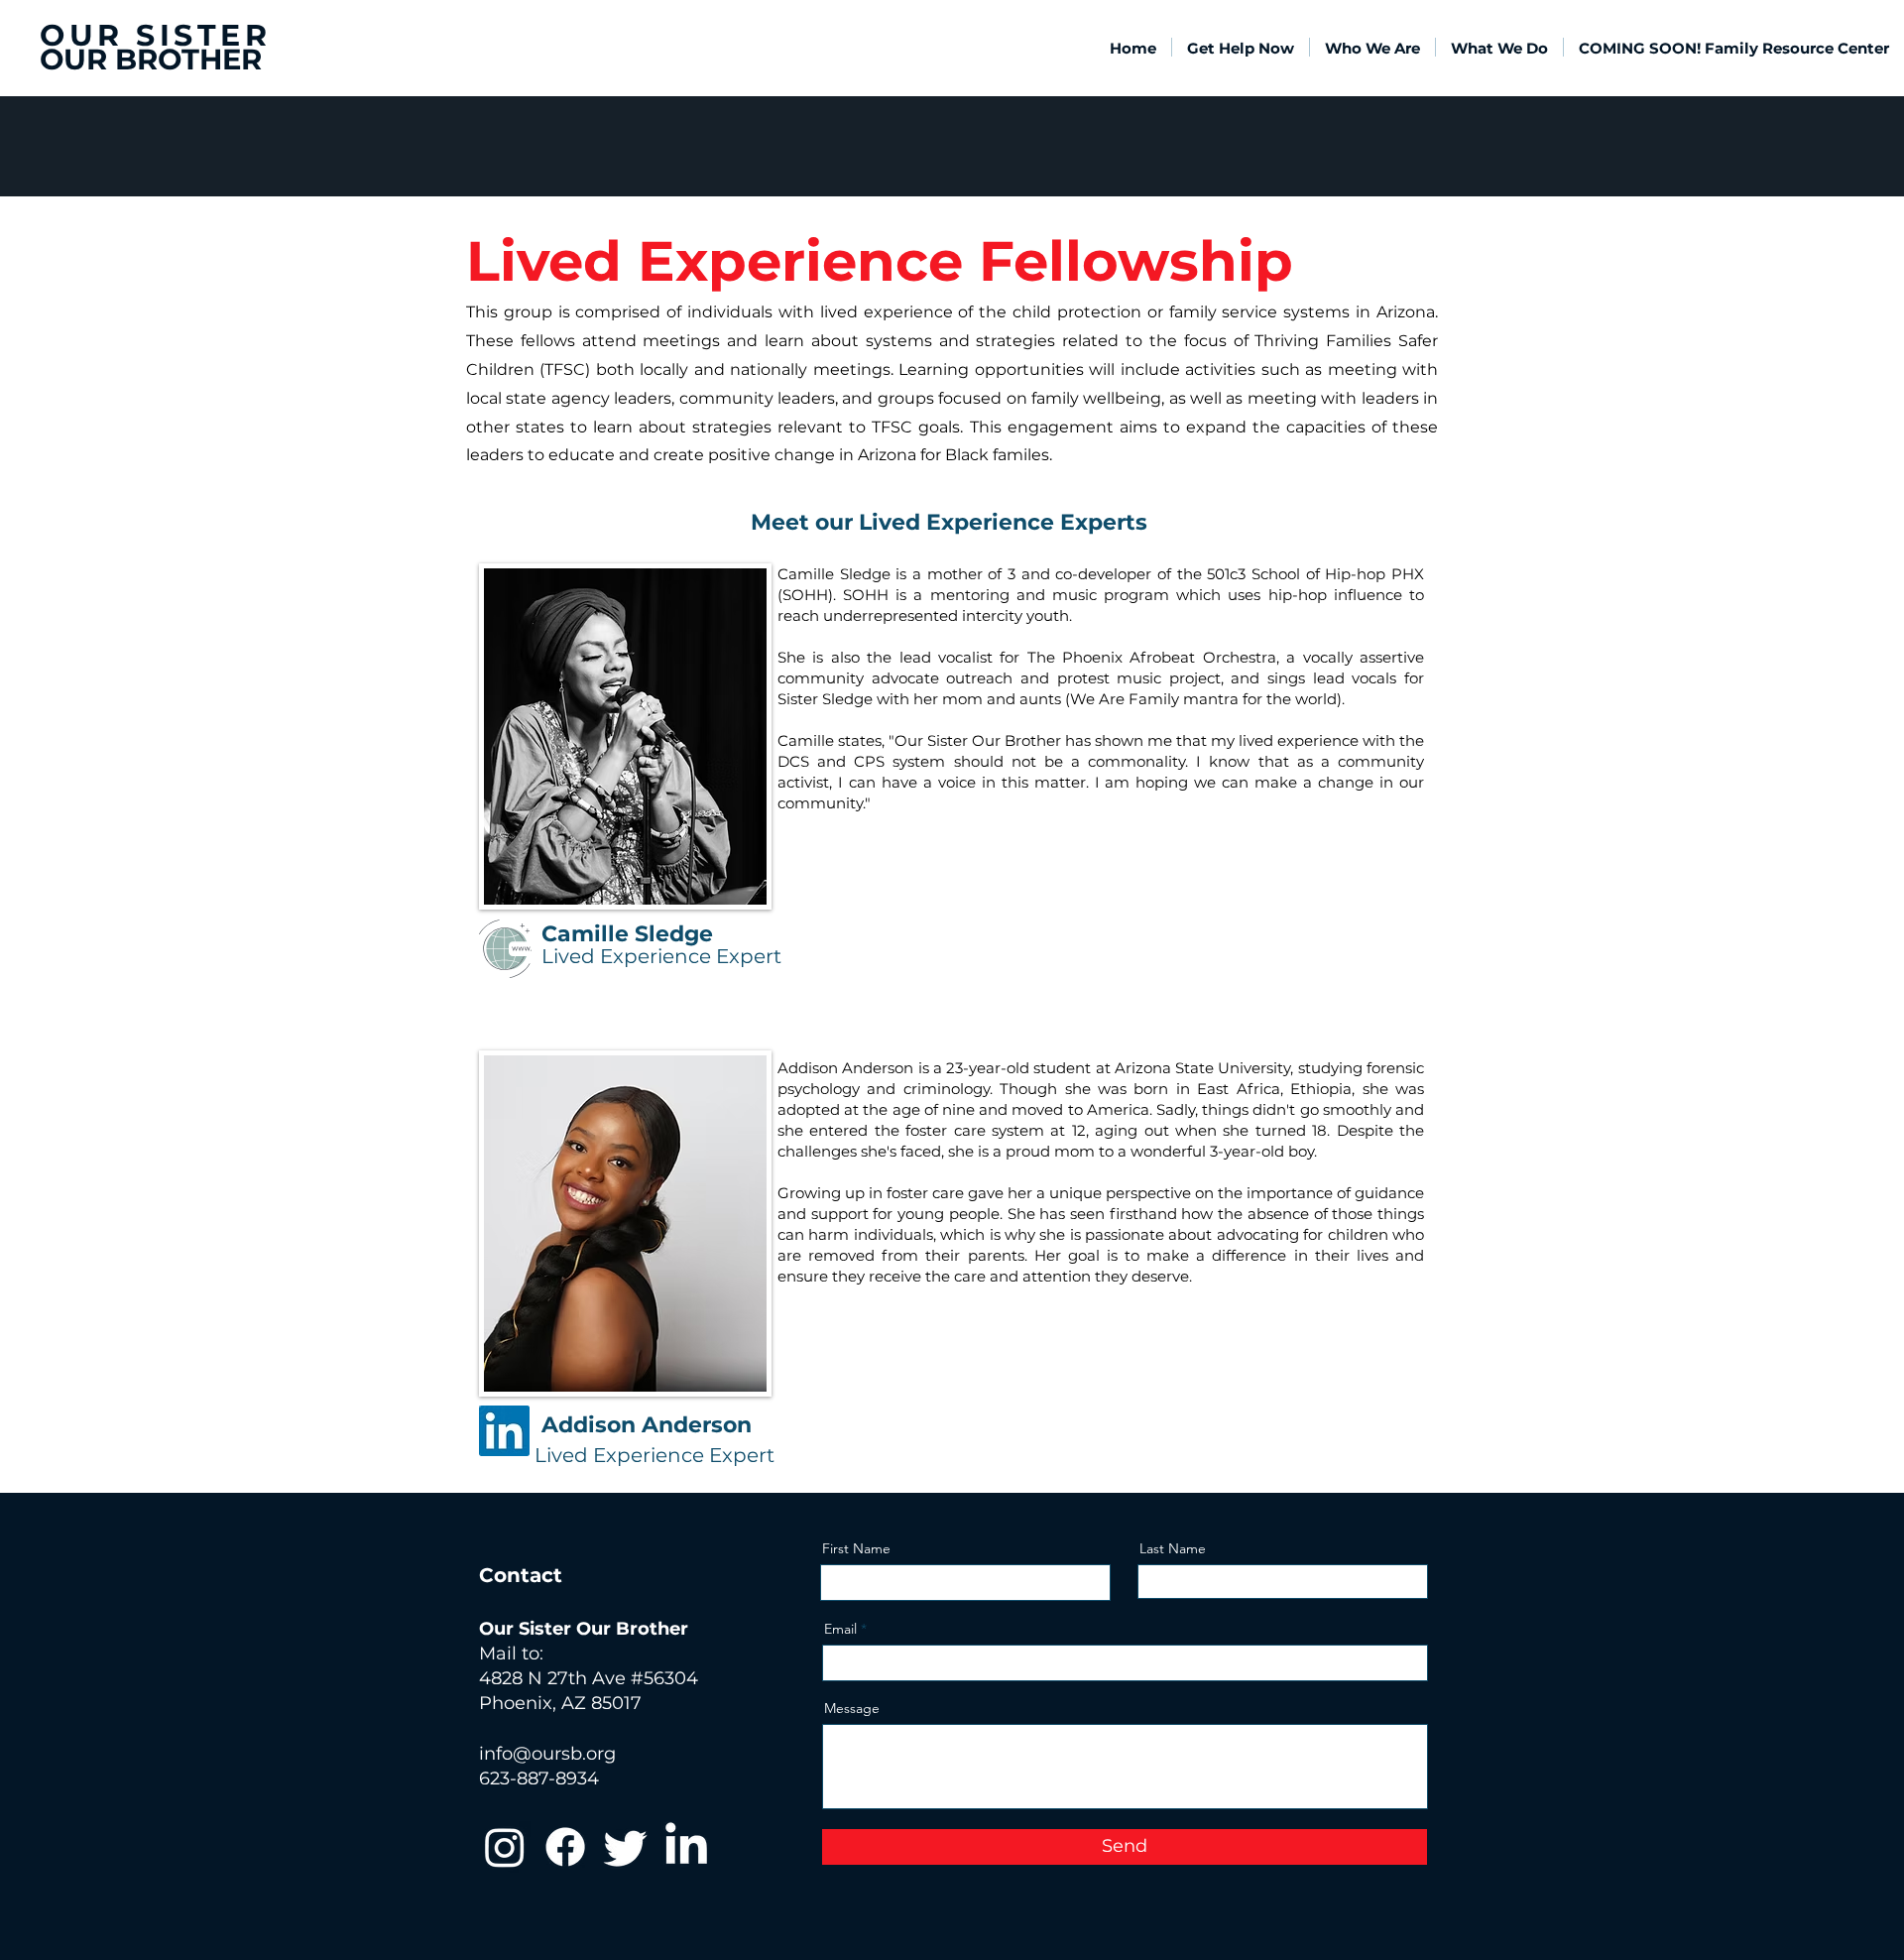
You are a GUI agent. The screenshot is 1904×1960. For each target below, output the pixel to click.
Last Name (1173, 1548)
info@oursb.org (547, 1754)
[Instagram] (505, 1847)
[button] (1372, 47)
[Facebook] (565, 1847)
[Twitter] (626, 1847)
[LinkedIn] (686, 1847)
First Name (856, 1548)
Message (852, 1708)
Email (840, 1629)
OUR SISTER (155, 35)
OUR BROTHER (151, 59)
